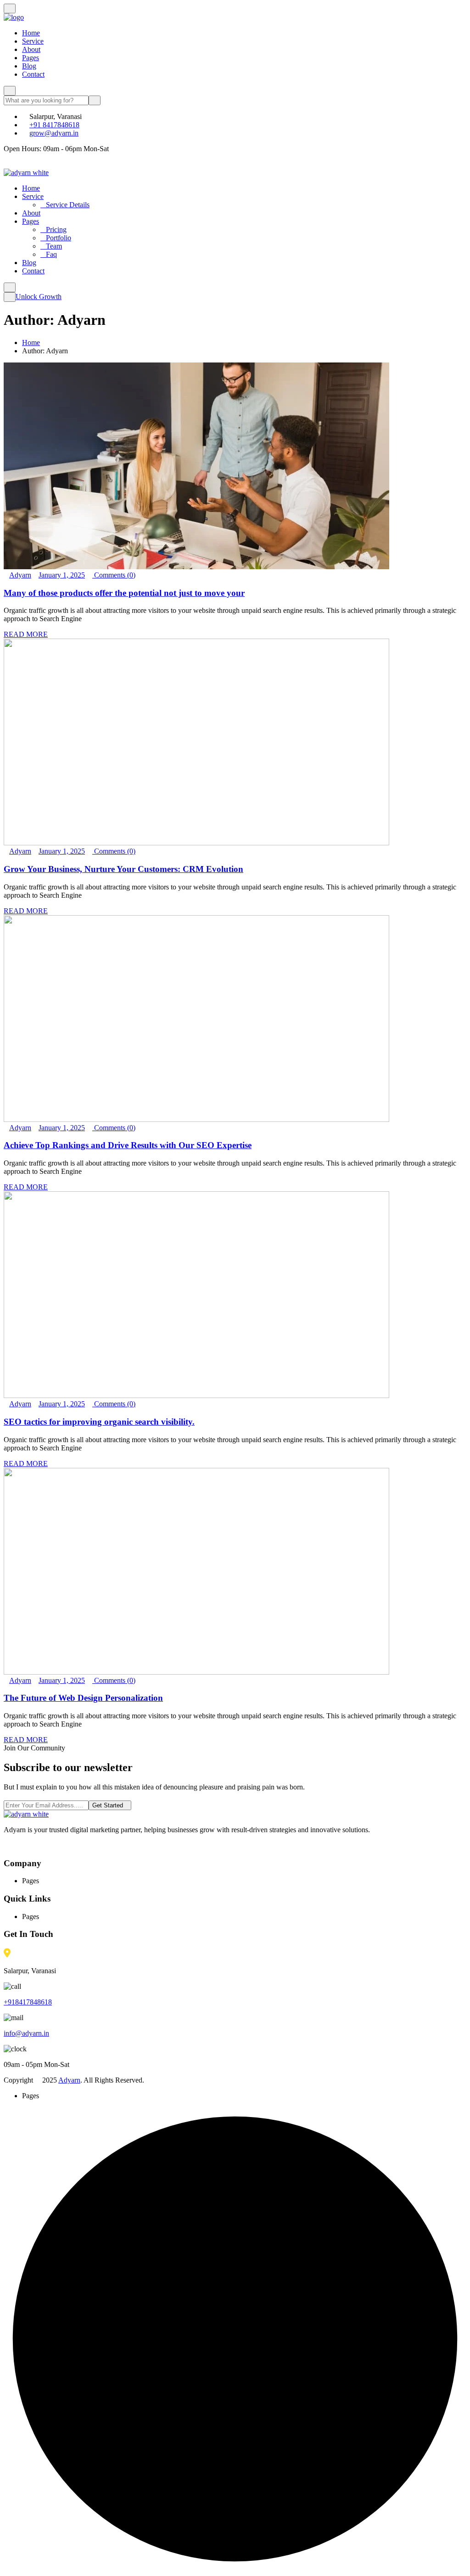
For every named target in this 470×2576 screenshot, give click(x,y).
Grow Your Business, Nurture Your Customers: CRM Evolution (123, 869)
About (31, 49)
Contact (33, 74)
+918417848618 (28, 2002)
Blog (29, 66)
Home (31, 33)
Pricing (56, 229)
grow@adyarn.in (54, 133)
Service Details (68, 205)
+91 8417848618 (54, 125)
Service (33, 41)
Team (54, 246)
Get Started (108, 1805)
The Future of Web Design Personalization (83, 1698)
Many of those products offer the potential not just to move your (124, 593)
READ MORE (26, 634)
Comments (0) (114, 575)
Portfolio (59, 238)
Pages (31, 58)
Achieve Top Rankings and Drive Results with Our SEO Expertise (128, 1145)
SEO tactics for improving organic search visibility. (99, 1422)
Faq (51, 254)
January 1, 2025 (62, 575)
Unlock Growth (39, 297)
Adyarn (20, 575)
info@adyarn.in (26, 2033)
